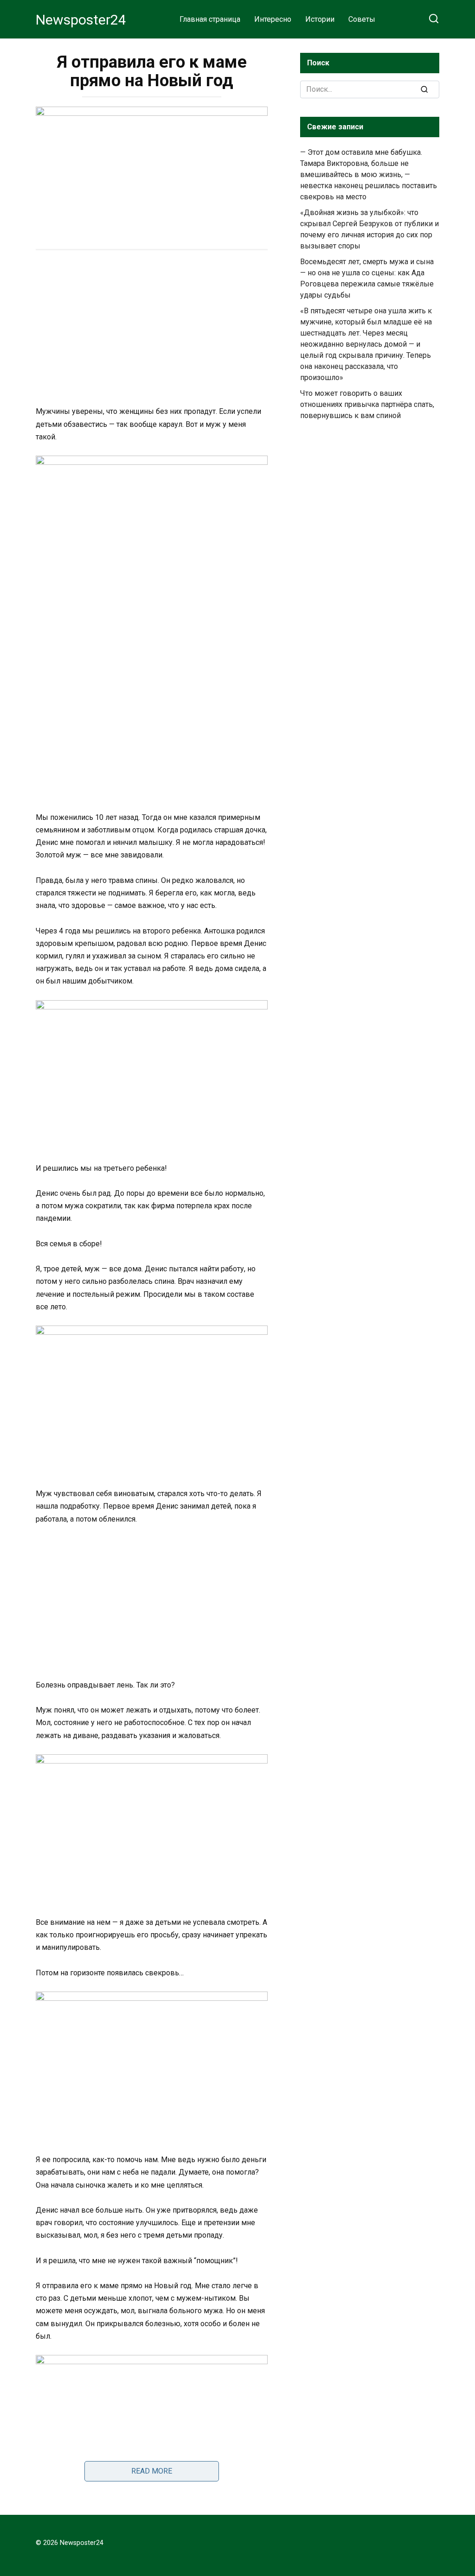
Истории (320, 19)
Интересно (273, 19)
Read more (152, 2471)
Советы (362, 19)
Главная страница (210, 19)
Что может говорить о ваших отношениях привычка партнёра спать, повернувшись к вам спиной (367, 404)
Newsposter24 (81, 20)
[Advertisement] (152, 329)
